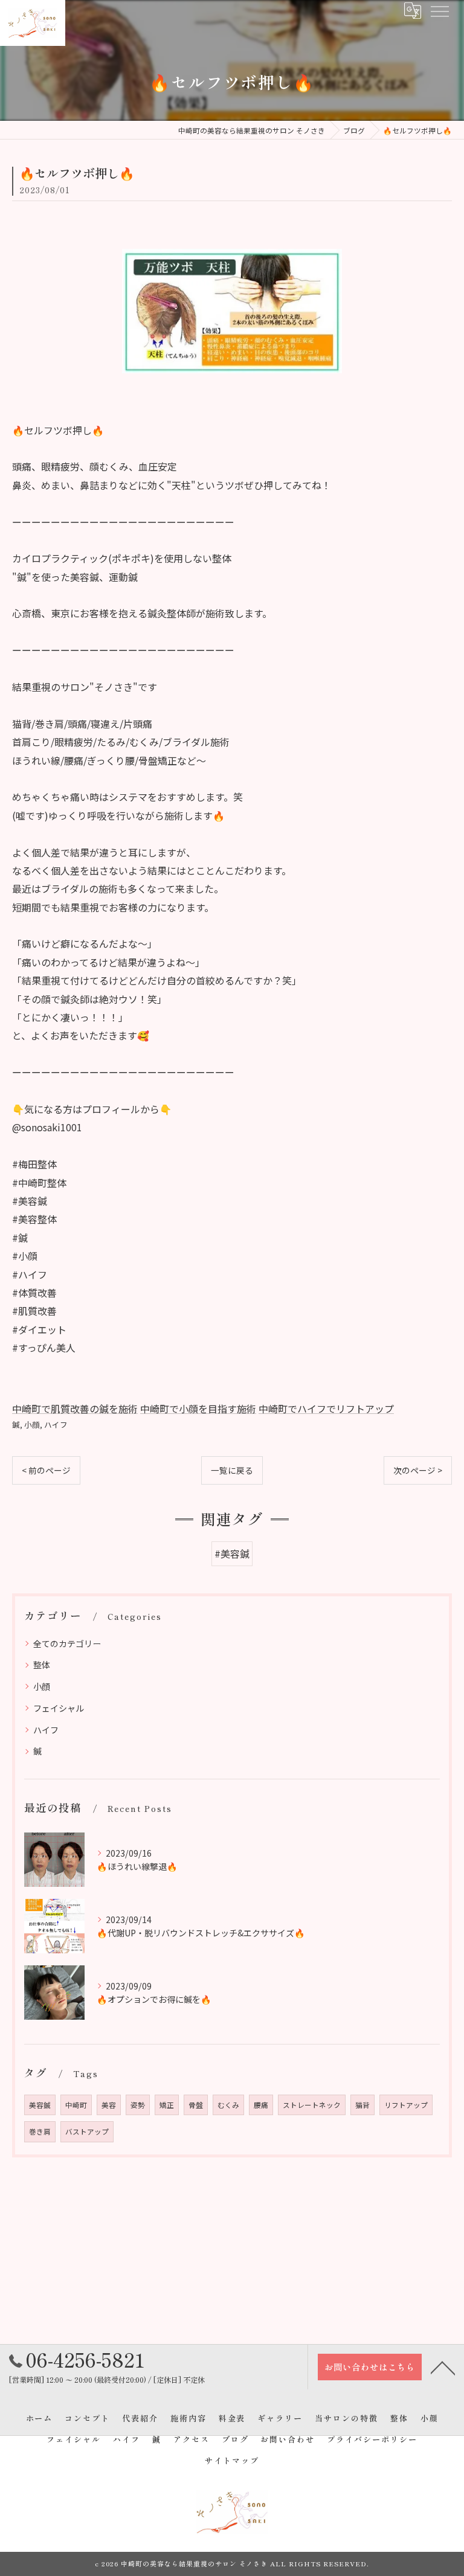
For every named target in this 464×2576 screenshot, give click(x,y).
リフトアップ (406, 2105)
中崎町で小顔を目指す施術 (198, 1408)
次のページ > (418, 1470)
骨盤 (196, 2105)
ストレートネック (312, 2105)
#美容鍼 (232, 1553)
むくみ (228, 2105)
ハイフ (56, 1425)
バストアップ (87, 2131)
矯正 (167, 2105)
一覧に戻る (232, 1470)
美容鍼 (40, 2105)
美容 (109, 2105)
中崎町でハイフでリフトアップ (326, 1408)
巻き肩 (40, 2131)
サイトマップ (232, 2460)
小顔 (32, 1425)
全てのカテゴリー (67, 1643)
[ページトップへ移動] (443, 2367)
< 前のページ (46, 1470)
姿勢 (138, 2105)
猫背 (362, 2105)
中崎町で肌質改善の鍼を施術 (75, 1408)
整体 (42, 1665)
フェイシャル (59, 1708)
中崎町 (76, 2105)
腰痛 (261, 2105)
